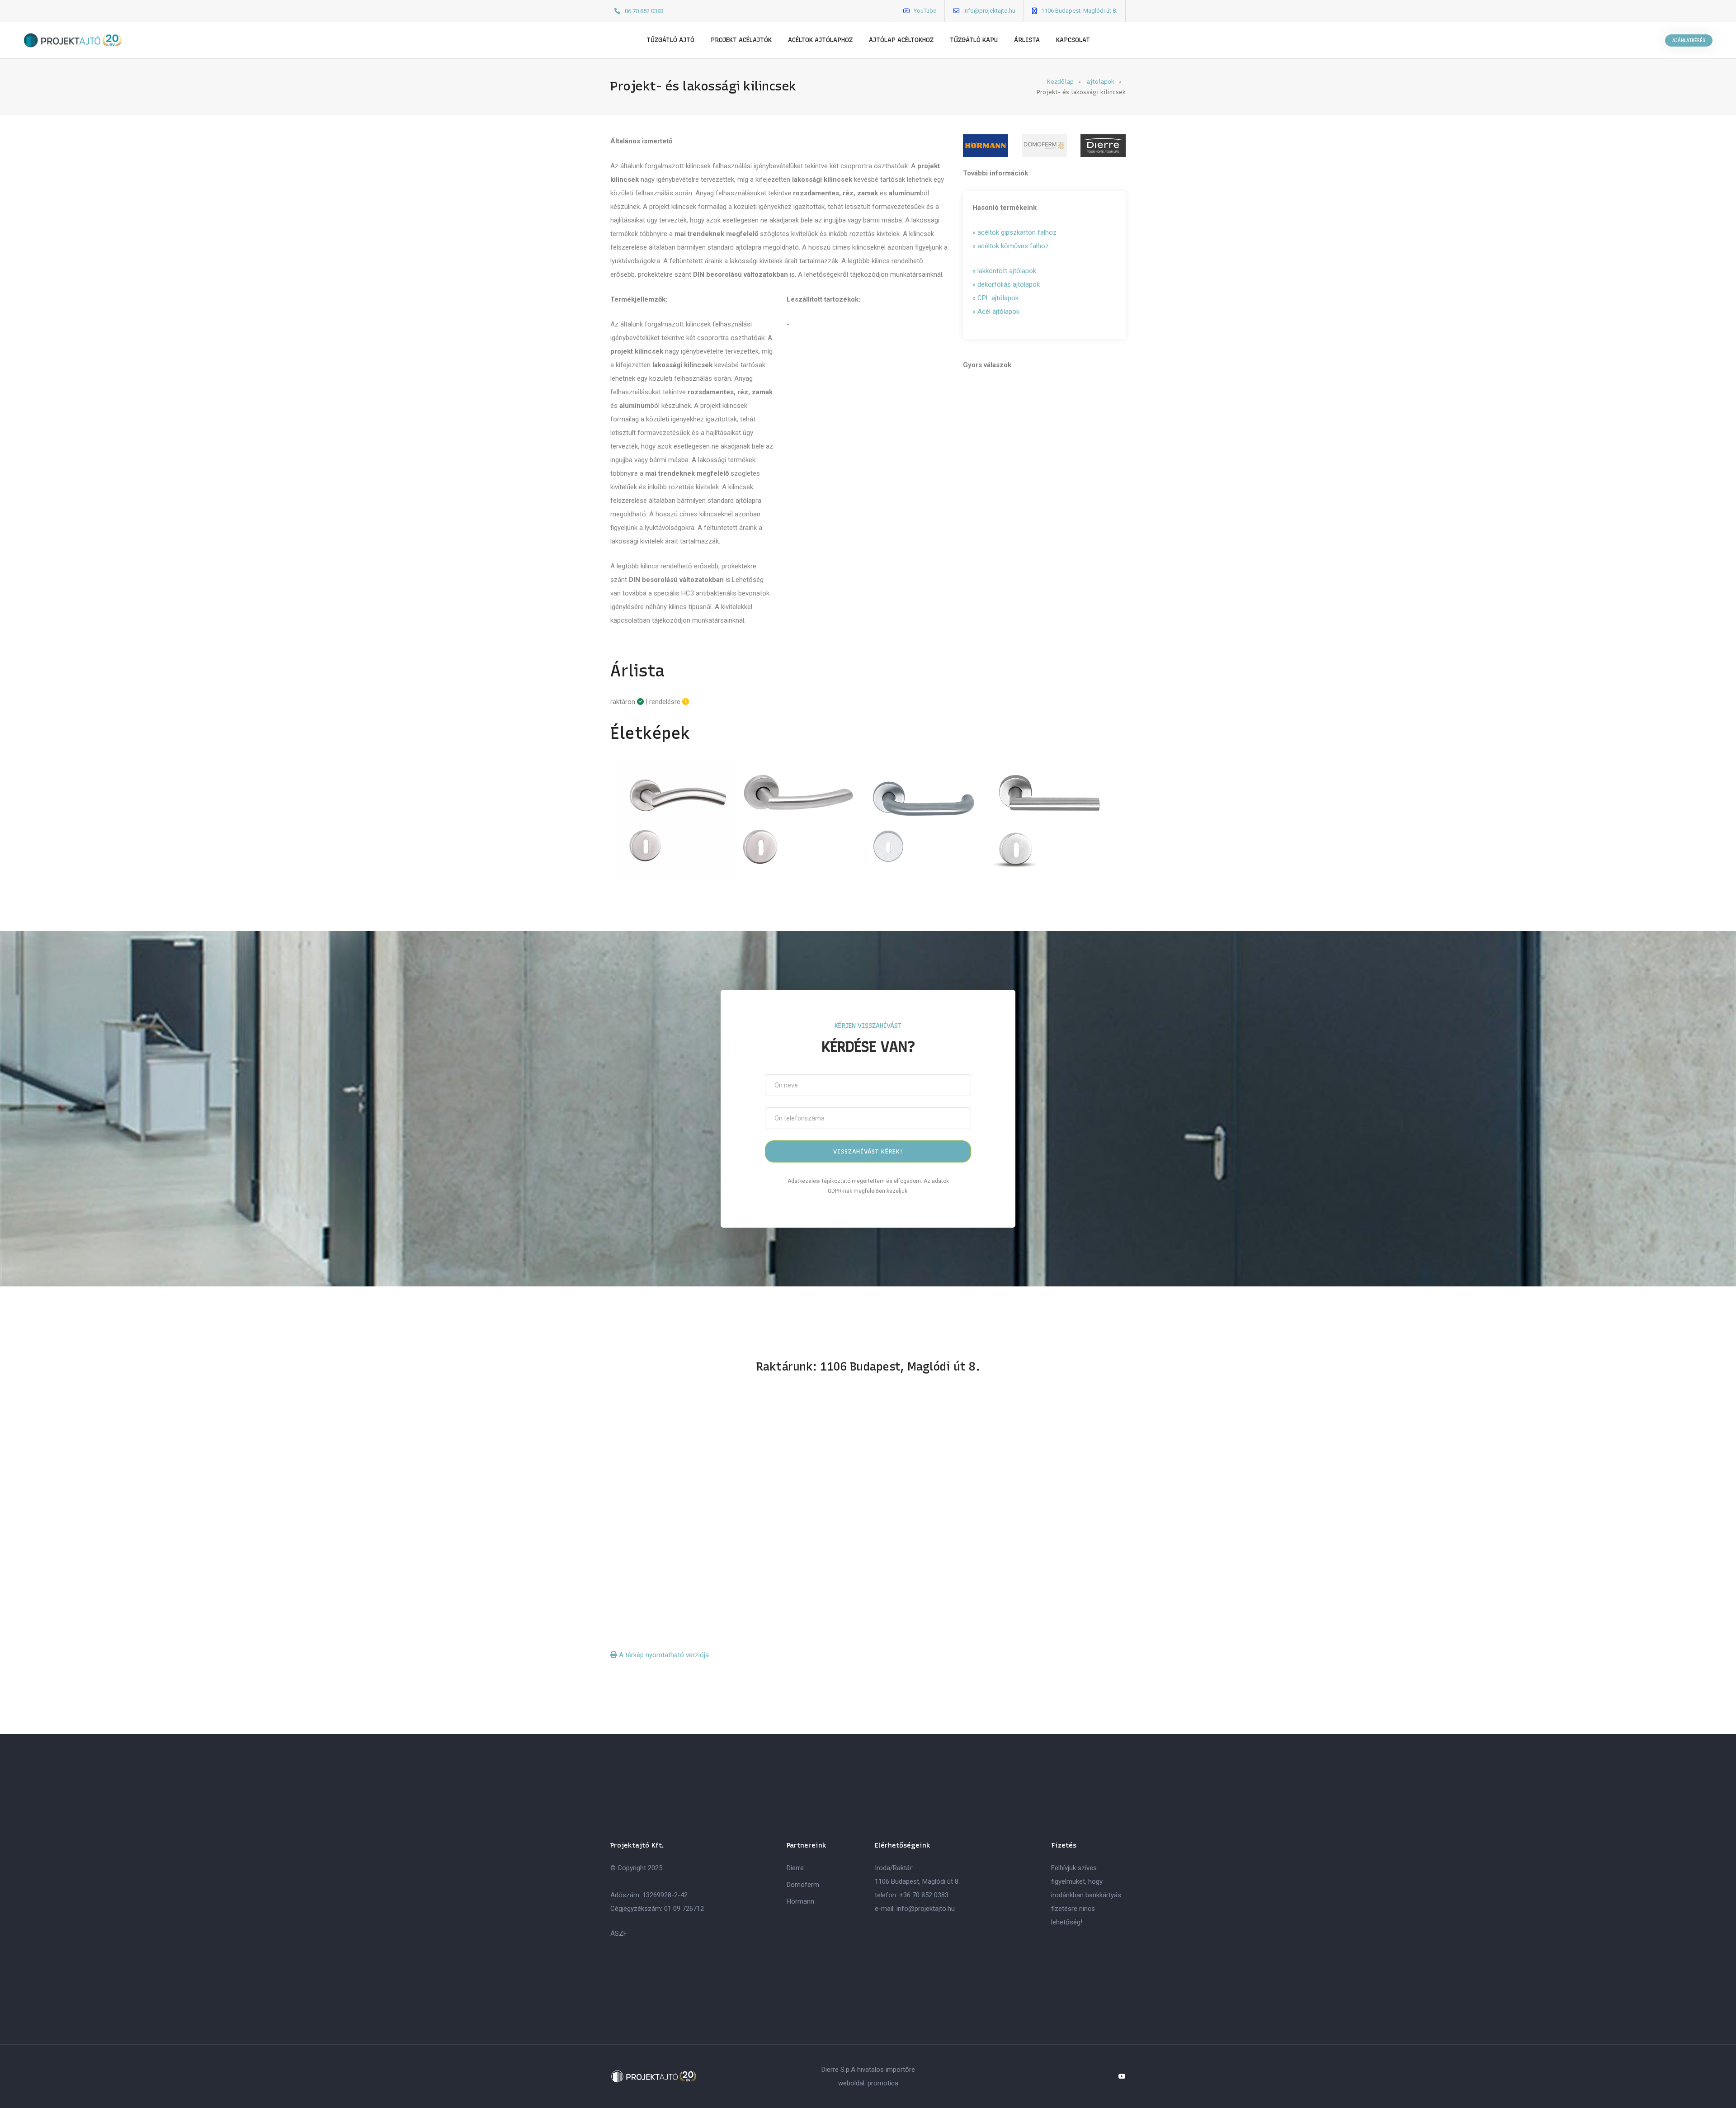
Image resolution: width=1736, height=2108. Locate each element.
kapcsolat (1073, 40)
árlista (1027, 40)
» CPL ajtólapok (995, 298)
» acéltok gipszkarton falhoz (1014, 232)
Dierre (795, 1868)
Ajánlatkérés (1689, 40)
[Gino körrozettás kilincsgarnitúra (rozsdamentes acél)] (799, 821)
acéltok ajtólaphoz (820, 40)
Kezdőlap (1060, 82)
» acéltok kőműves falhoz (1011, 246)
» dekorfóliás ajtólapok (1006, 284)
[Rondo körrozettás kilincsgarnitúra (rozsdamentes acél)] (924, 821)
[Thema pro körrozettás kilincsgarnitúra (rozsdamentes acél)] (1050, 821)
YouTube (925, 11)
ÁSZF (619, 1933)
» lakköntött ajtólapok (1004, 271)
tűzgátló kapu (974, 40)
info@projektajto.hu (989, 11)
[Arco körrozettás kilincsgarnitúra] (673, 821)
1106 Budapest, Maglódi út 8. (1079, 11)
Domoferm (803, 1885)
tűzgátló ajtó (670, 40)
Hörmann (800, 1901)
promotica (883, 2083)
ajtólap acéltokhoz (901, 40)
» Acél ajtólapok (996, 312)
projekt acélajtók (741, 40)
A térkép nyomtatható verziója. (664, 1655)
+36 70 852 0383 (924, 1895)
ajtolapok (1101, 82)
